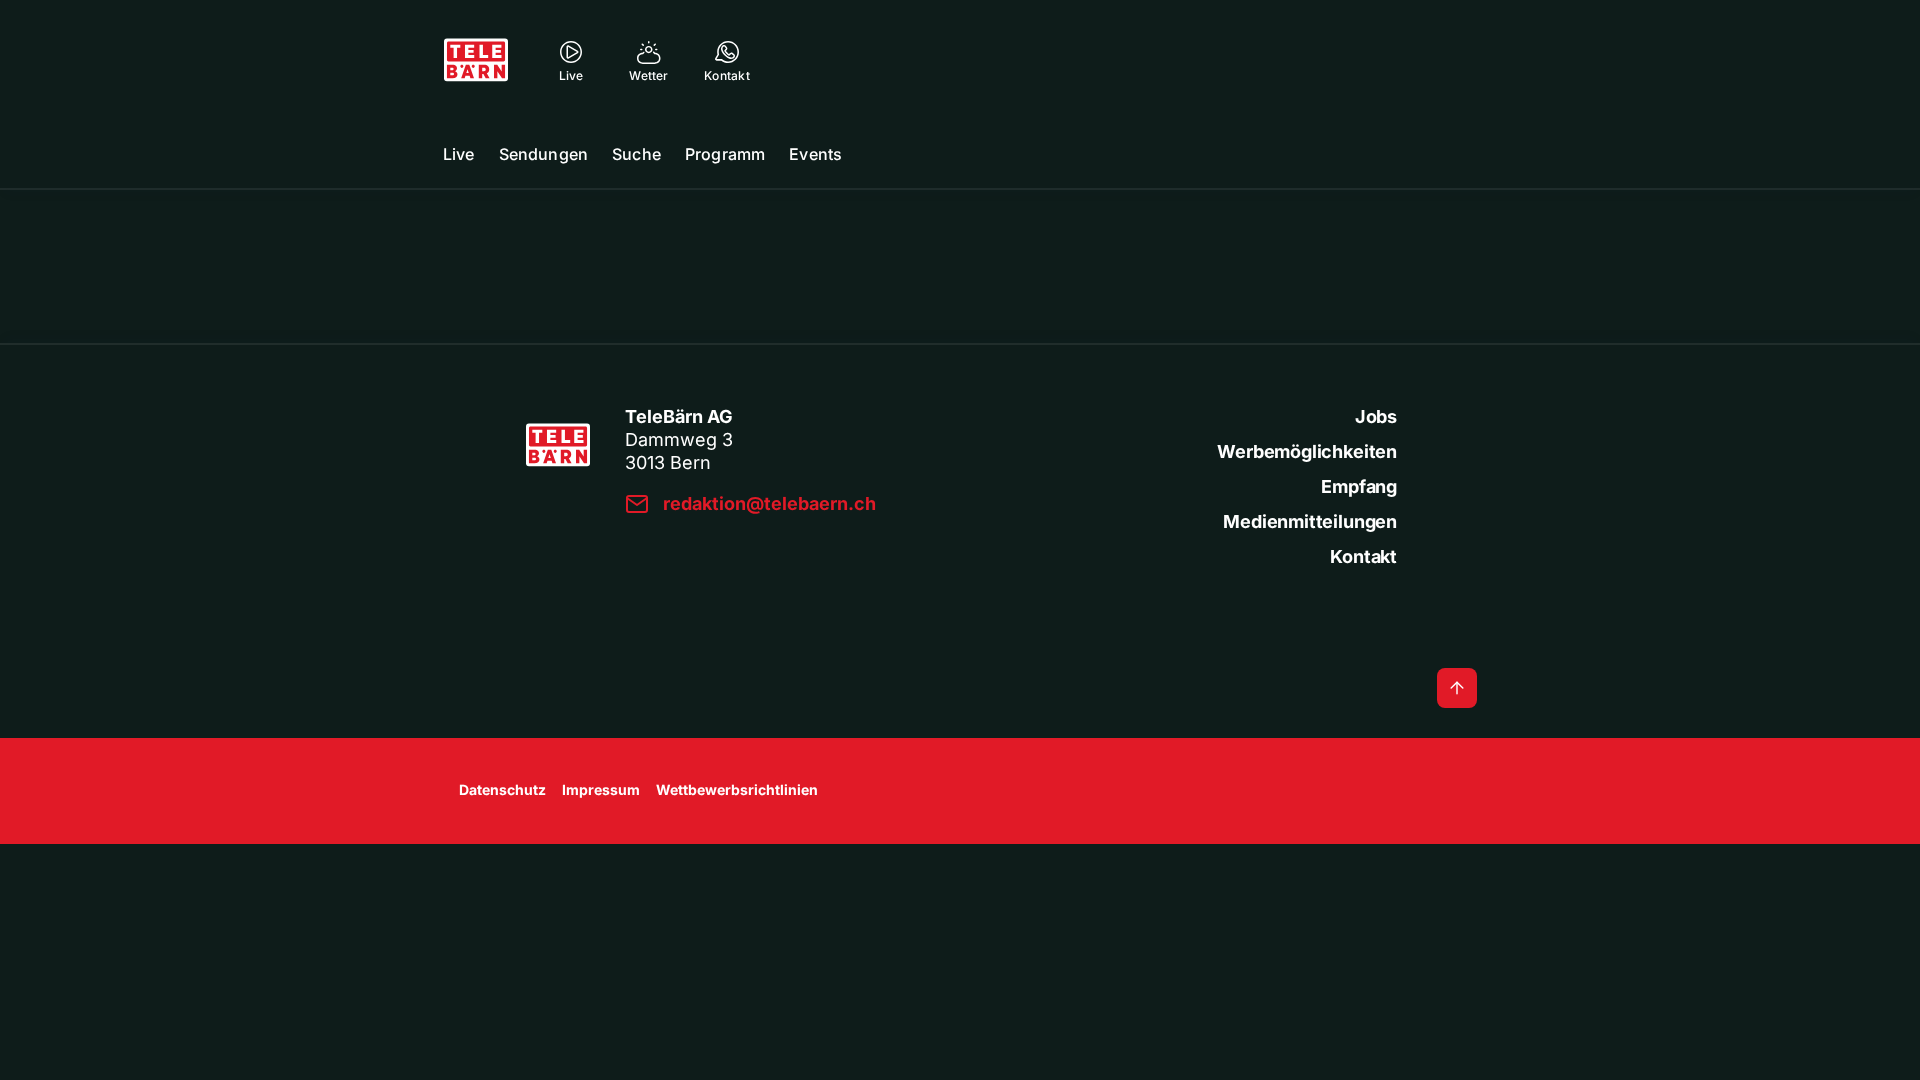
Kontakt (1363, 556)
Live (459, 154)
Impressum (601, 789)
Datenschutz (502, 789)
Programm (725, 154)
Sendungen (543, 154)
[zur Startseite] (476, 60)
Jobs (1376, 416)
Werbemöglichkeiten (1307, 451)
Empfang (1359, 486)
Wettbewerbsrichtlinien (737, 789)
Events (815, 154)
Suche (636, 154)
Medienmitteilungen (1310, 521)
